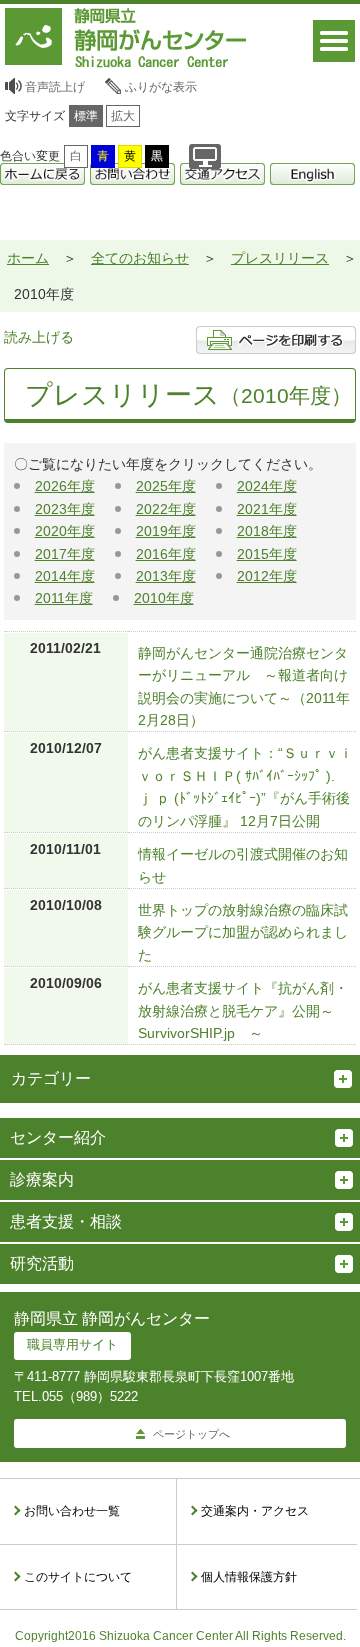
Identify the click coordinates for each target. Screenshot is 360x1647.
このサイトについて (78, 1577)
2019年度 (166, 531)
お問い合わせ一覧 (72, 1511)
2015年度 (267, 554)
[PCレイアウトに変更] (205, 156)
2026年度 (65, 486)
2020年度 (65, 531)
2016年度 (166, 554)
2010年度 (164, 598)
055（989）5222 (90, 1396)
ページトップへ (191, 1434)
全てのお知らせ (140, 258)
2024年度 (267, 486)
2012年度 (267, 576)
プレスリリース (280, 258)
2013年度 (166, 576)
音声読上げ (55, 87)
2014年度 (65, 576)
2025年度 (166, 486)
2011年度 (64, 598)
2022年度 (166, 509)
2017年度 (65, 554)
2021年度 (267, 509)
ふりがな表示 (161, 87)
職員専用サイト (72, 1344)
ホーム (28, 258)
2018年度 (267, 531)
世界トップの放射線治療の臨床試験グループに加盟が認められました (243, 932)
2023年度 (65, 509)
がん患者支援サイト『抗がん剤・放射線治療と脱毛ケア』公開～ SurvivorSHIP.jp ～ (243, 1010)
